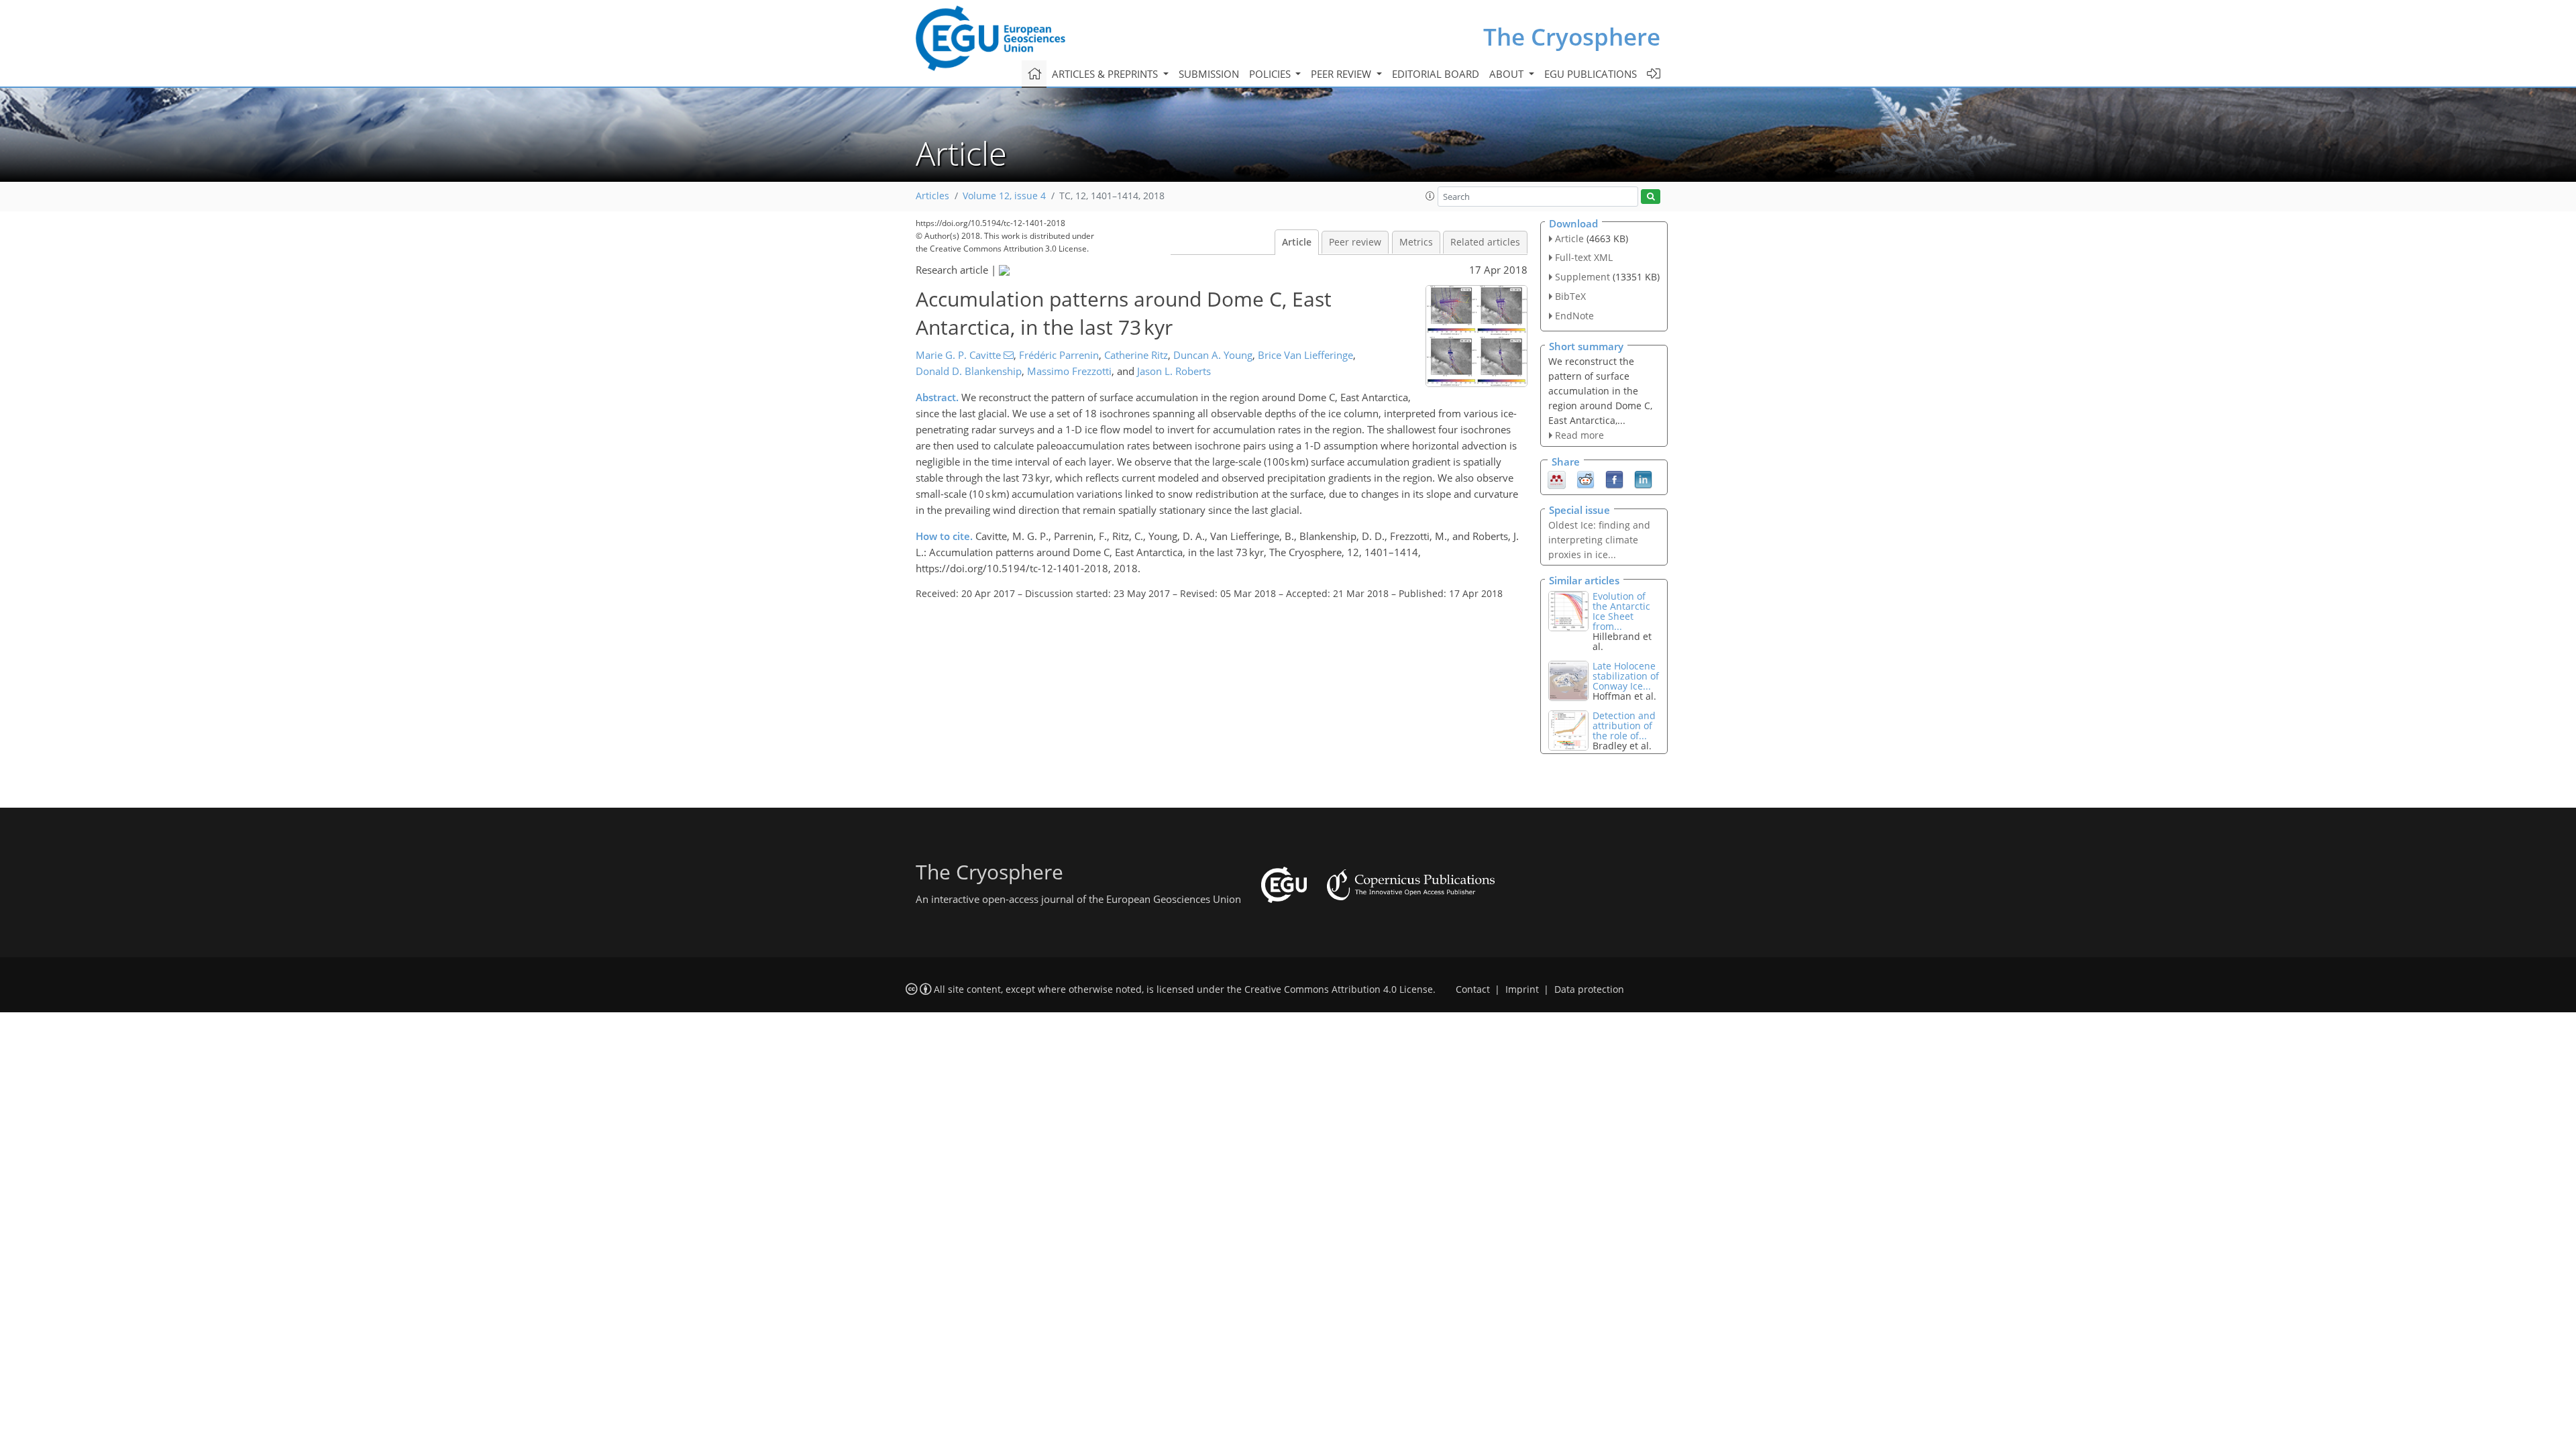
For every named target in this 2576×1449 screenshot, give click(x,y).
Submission (1209, 74)
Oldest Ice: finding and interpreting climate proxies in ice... (1599, 540)
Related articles (1485, 242)
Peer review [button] (1342, 74)
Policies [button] (1271, 74)
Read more (1579, 435)
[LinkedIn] (1643, 479)
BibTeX (1570, 296)
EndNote (1574, 316)
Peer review (1355, 242)
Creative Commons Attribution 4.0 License (1339, 989)
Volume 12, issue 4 (1004, 196)
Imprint (1522, 989)
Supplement (1582, 277)
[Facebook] (1614, 479)
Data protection (1589, 989)
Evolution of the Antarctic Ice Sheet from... (1621, 611)
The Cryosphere (1572, 37)
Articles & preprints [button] (1106, 74)
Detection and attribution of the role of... (1624, 726)
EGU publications (1591, 74)
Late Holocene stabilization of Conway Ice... (1626, 676)
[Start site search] (1651, 197)
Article (1297, 242)
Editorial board (1436, 74)
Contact (1473, 989)
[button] (1430, 196)
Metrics (1416, 242)
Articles (932, 196)
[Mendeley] (1557, 479)
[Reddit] (1586, 479)
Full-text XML (1584, 257)
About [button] (1508, 74)
